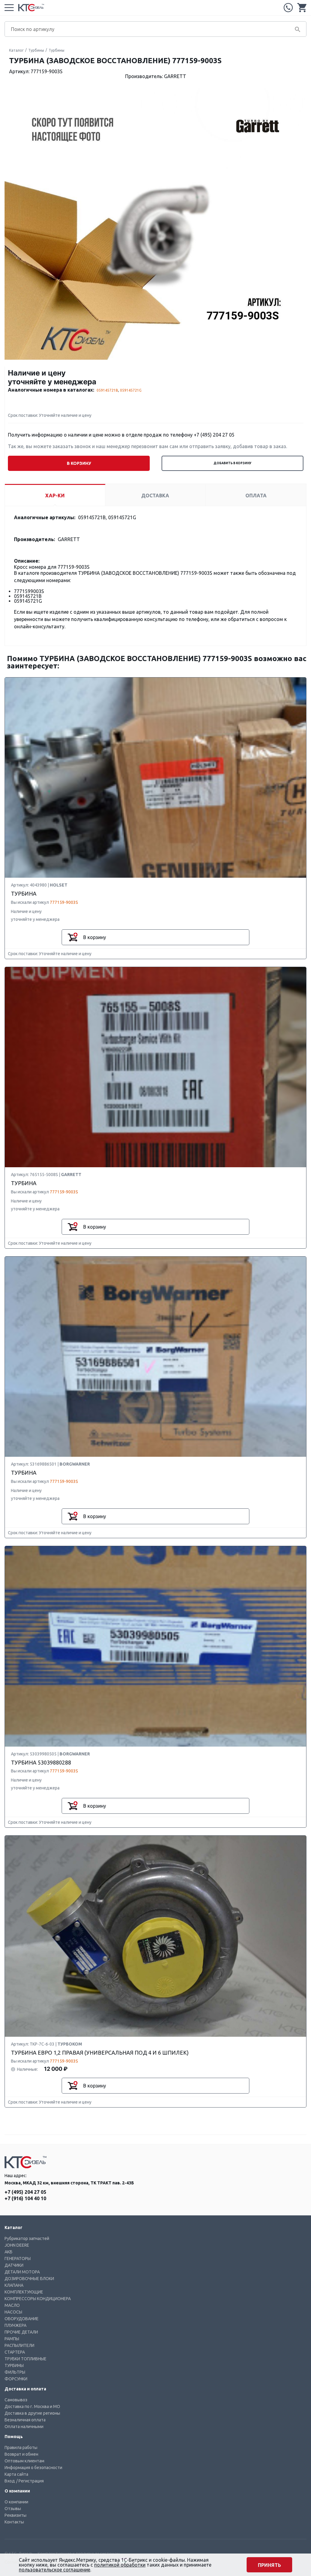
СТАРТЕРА (15, 2352)
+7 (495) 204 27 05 (288, 8)
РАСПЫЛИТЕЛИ (19, 2345)
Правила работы (21, 2447)
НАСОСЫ (13, 2312)
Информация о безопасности (33, 2468)
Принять (269, 2565)
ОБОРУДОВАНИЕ (22, 2319)
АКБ (9, 2252)
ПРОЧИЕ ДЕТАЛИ (21, 2332)
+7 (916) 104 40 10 (25, 2198)
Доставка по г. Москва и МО (32, 2406)
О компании (16, 2502)
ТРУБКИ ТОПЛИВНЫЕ (26, 2359)
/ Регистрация (30, 2481)
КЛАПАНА (14, 2285)
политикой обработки (120, 2565)
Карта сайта (16, 2474)
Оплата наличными (24, 2427)
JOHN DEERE (17, 2245)
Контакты (14, 2522)
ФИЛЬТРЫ (15, 2372)
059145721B (107, 390)
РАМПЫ (12, 2339)
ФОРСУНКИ (16, 2379)
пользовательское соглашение (55, 2570)
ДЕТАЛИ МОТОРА (22, 2272)
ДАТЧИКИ (14, 2265)
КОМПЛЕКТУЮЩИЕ (24, 2292)
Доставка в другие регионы (32, 2413)
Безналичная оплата (25, 2420)
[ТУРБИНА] (155, 778)
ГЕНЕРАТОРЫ (18, 2259)
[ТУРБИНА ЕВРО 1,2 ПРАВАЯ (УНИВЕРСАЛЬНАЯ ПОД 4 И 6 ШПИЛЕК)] (155, 1936)
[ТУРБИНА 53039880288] (155, 1647)
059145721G (131, 390)
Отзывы (13, 2509)
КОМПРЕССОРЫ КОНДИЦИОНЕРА (38, 2299)
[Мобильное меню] (9, 8)
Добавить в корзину (232, 463)
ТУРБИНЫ (14, 2365)
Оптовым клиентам (24, 2461)
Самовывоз (16, 2400)
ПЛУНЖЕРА (15, 2325)
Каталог (16, 50)
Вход (10, 2481)
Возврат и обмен (21, 2454)
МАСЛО (12, 2305)
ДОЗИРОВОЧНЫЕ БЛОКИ (29, 2279)
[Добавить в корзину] (73, 937)
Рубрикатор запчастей (27, 2238)
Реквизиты (15, 2515)
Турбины (36, 50)
